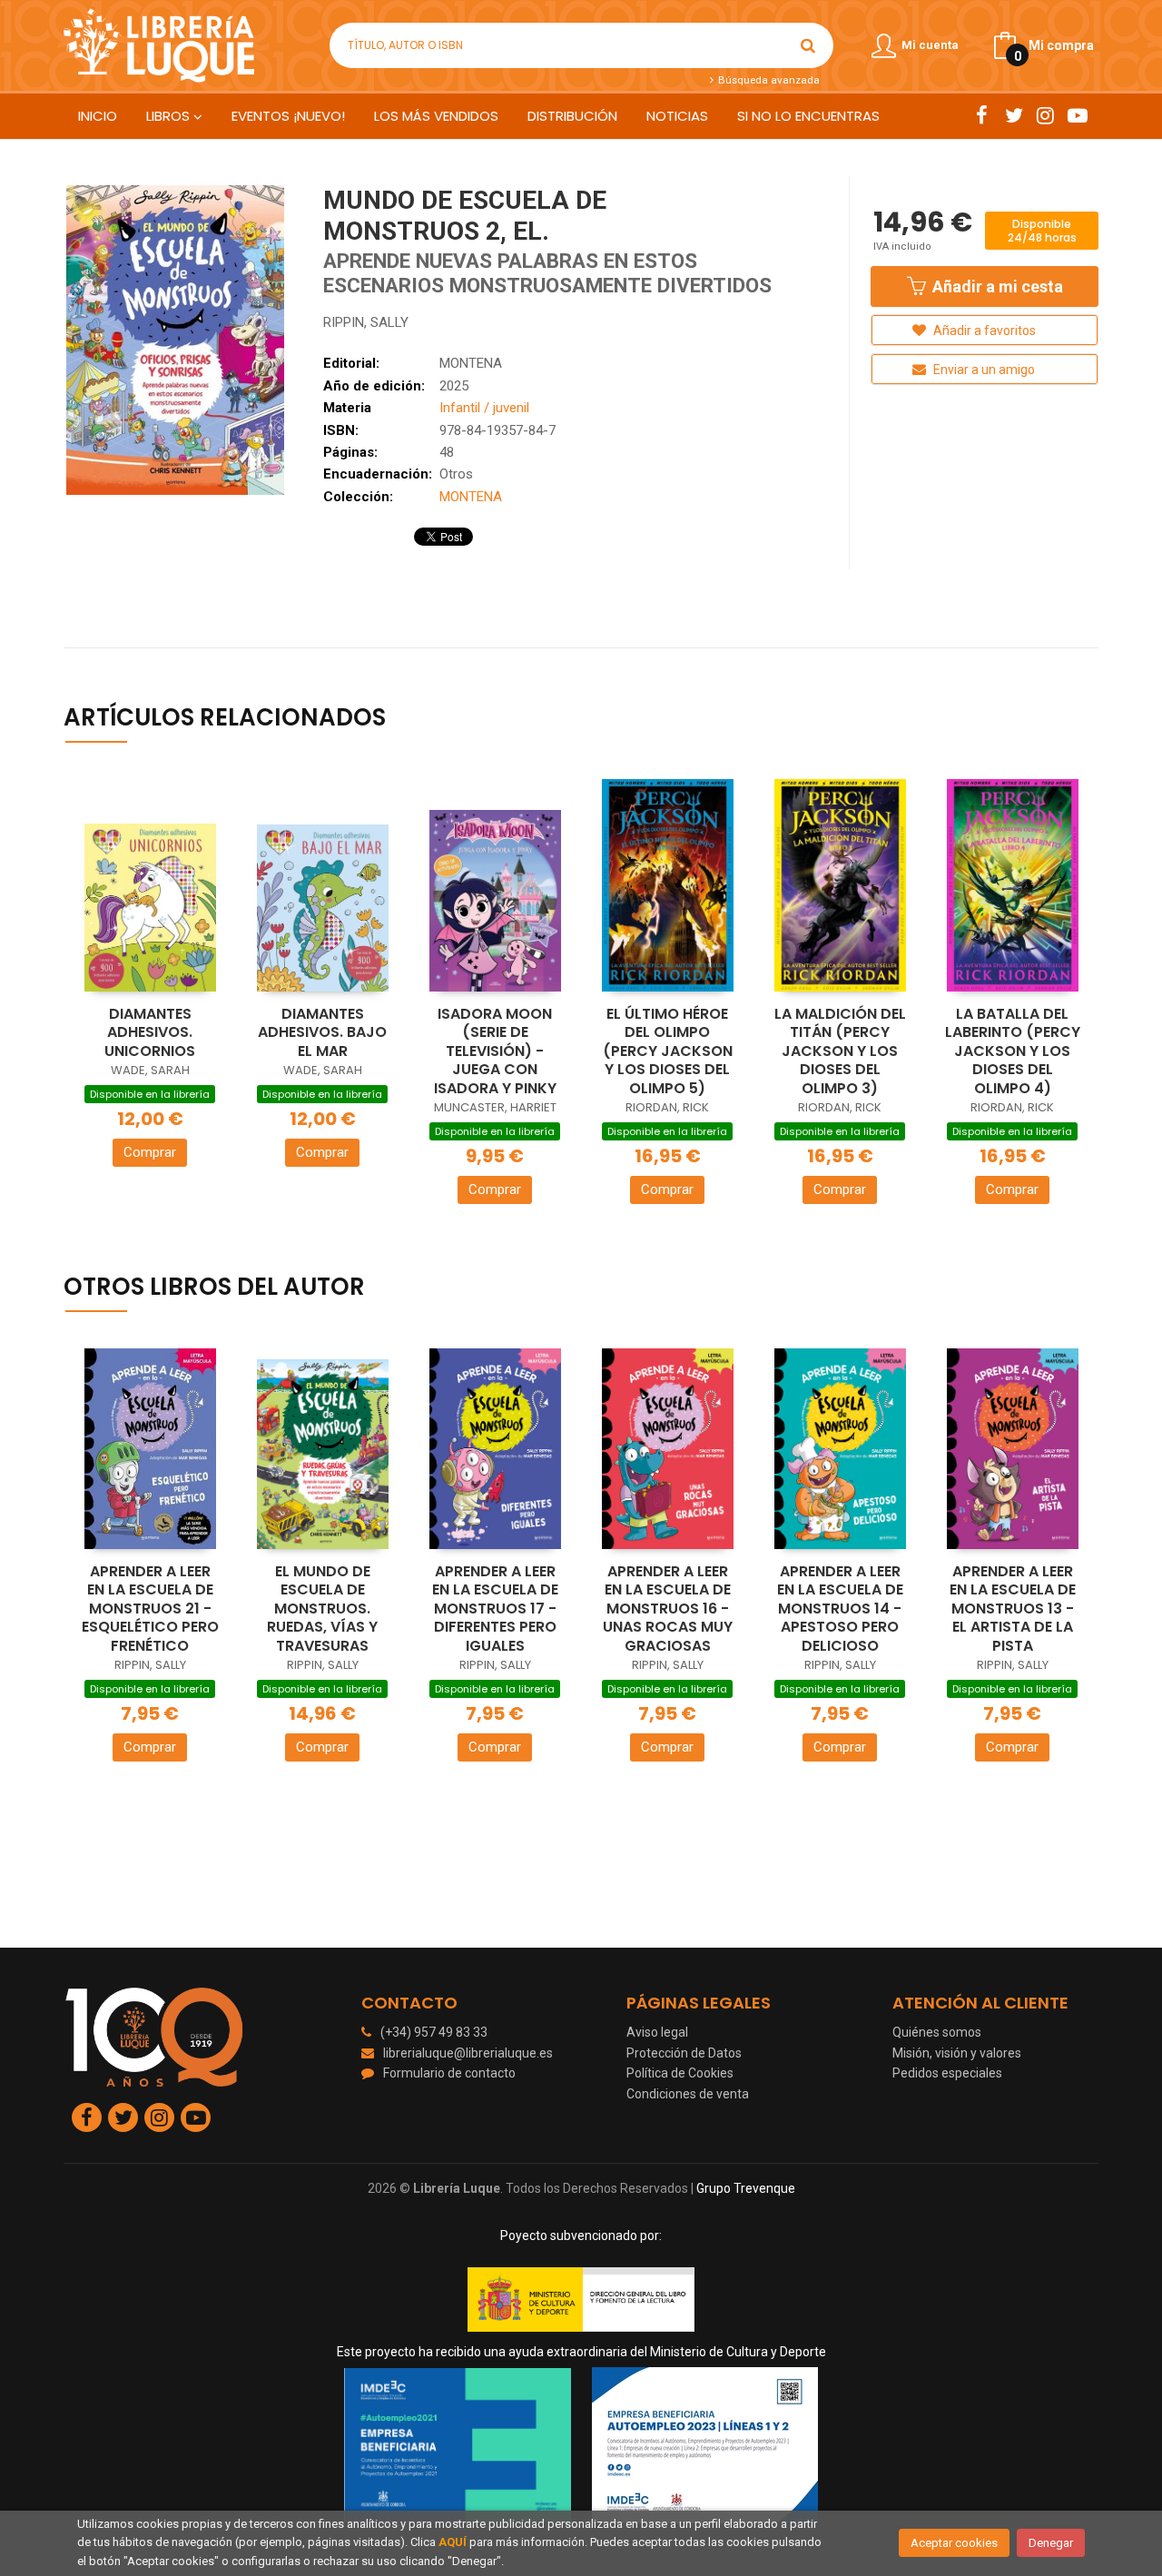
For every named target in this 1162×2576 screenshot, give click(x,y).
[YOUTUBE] (1077, 115)
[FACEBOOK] (982, 115)
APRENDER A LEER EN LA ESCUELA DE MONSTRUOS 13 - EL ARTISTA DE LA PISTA (1013, 1609)
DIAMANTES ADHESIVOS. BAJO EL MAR (322, 1032)
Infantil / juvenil (484, 408)
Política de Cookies (680, 2073)
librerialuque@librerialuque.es (468, 2053)
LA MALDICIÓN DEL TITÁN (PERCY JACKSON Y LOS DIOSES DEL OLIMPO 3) (840, 1051)
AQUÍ (453, 2542)
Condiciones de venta (688, 2094)
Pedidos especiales (947, 2073)
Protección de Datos (684, 2053)
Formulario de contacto (449, 2073)
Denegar (1051, 2543)
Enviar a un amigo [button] (983, 370)
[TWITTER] (1014, 115)
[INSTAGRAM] (1045, 115)
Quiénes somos (937, 2032)
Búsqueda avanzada (767, 80)
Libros (170, 116)
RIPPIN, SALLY (366, 322)
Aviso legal (657, 2032)
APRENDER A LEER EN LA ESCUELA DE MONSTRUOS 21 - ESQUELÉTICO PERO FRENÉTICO (150, 1609)
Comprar (150, 1152)
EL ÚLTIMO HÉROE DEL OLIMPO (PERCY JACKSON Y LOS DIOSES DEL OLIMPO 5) (668, 1051)
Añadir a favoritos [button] (983, 331)
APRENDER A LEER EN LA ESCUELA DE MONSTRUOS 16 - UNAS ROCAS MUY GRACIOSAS (668, 1609)
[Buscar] (808, 45)
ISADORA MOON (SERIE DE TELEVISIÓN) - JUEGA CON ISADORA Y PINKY (495, 1051)
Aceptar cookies (954, 2543)
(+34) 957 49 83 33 (434, 2032)
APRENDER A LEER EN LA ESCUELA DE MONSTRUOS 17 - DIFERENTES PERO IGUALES (495, 1609)
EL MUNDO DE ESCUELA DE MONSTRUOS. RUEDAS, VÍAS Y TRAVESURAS (322, 1609)
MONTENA (471, 363)
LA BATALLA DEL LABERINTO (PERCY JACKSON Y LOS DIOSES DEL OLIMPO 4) (1013, 1051)
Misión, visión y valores (957, 2053)
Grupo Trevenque (746, 2188)
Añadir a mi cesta (996, 286)
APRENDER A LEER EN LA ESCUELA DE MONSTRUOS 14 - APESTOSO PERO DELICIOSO (840, 1609)
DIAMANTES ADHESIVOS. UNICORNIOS (150, 1032)
